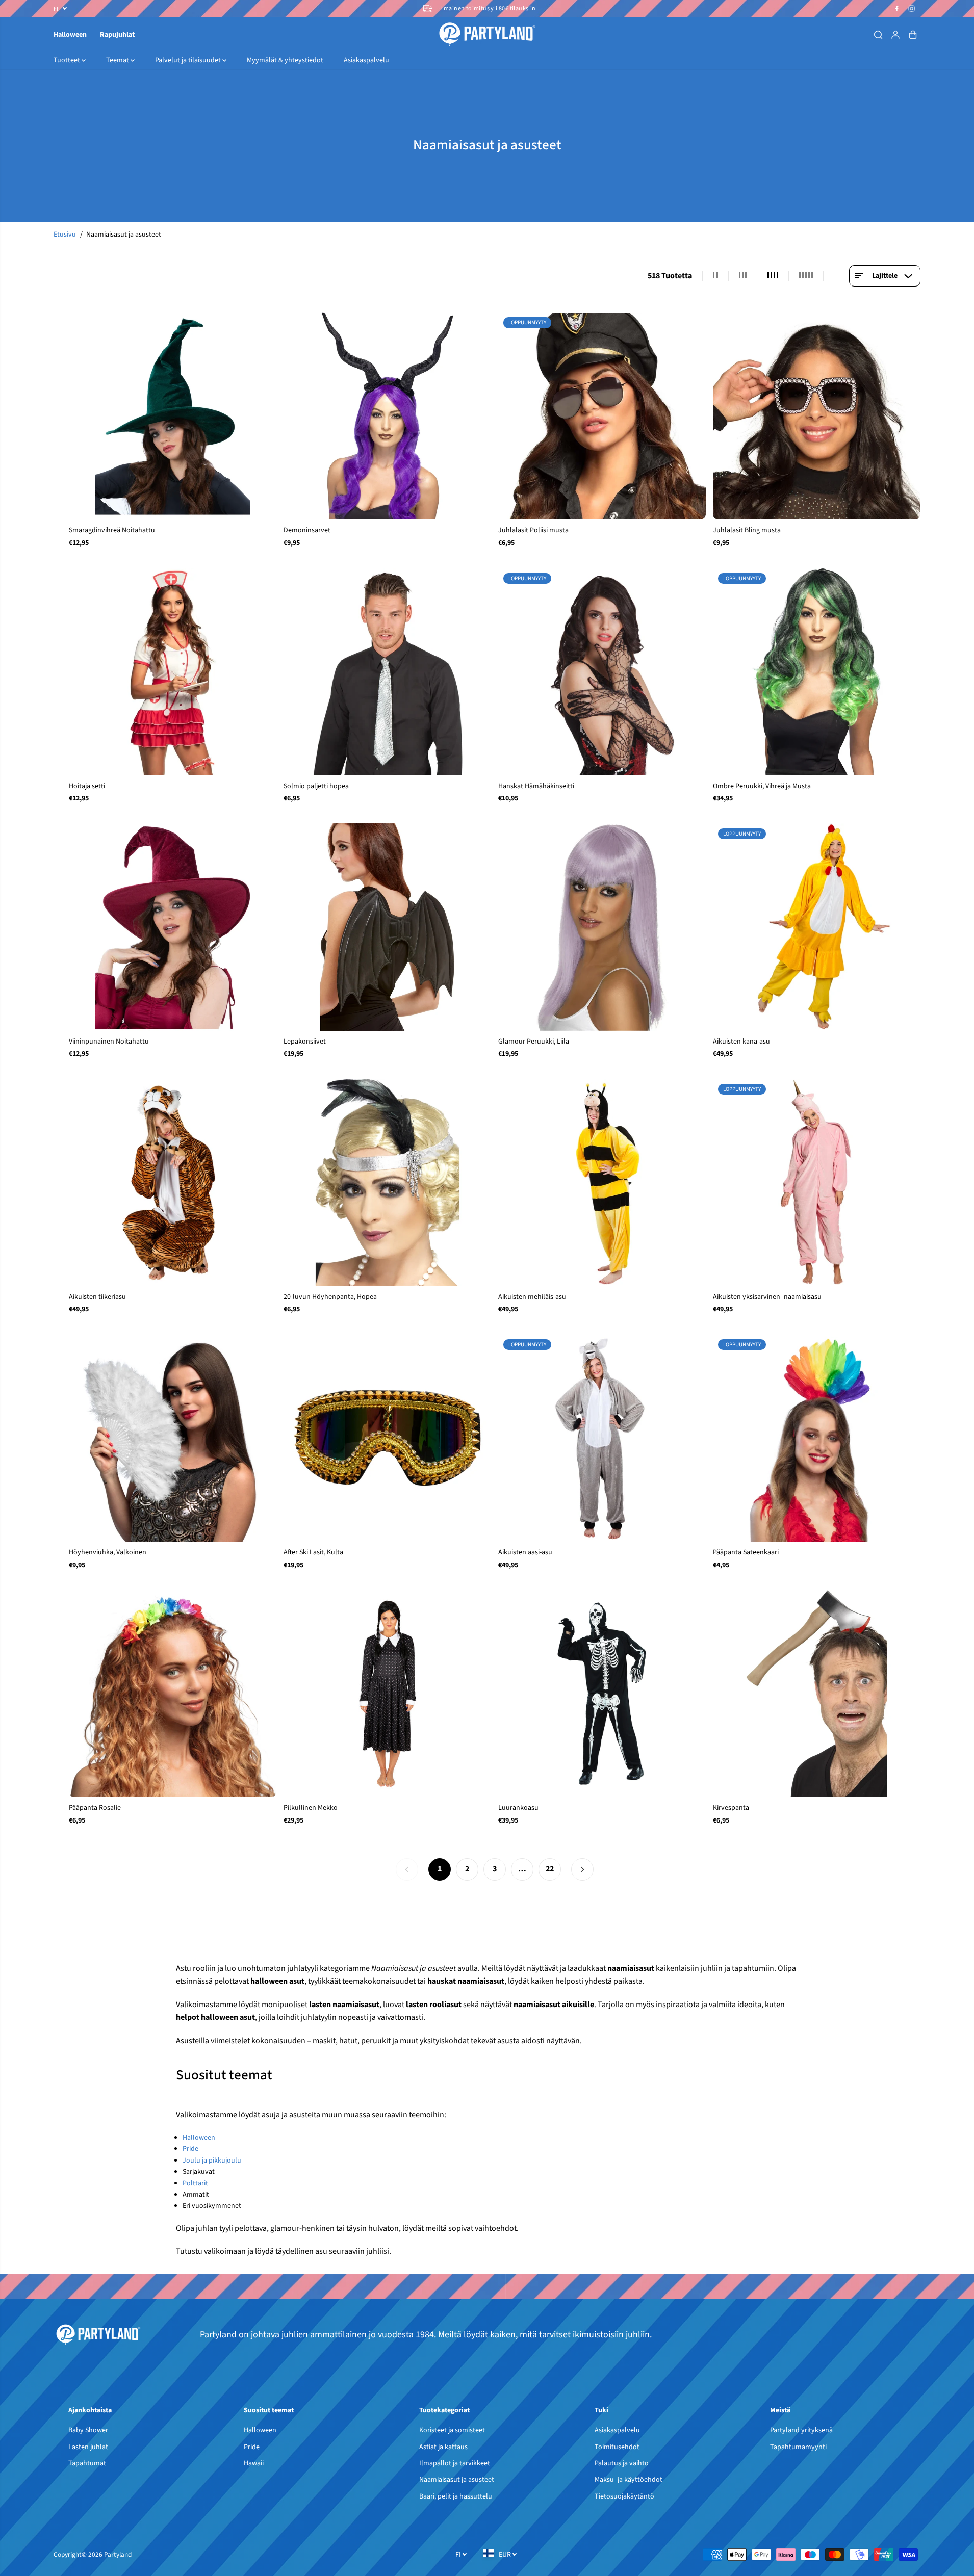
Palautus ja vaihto (622, 2463)
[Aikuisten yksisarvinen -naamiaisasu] (817, 1182)
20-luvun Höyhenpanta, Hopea (330, 1297)
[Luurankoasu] (602, 1693)
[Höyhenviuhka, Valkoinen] (173, 1438)
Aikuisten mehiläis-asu (532, 1297)
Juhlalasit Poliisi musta (533, 530)
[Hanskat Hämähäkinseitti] (602, 672)
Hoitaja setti (87, 786)
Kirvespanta (731, 1808)
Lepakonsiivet (305, 1042)
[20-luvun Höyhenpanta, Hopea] (387, 1182)
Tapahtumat (87, 2463)
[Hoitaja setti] (173, 672)
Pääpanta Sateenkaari (746, 1552)
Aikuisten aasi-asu (525, 1552)
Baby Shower (88, 2430)
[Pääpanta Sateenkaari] (817, 1438)
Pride (190, 2149)
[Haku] (878, 35)
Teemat (118, 60)
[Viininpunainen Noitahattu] (173, 927)
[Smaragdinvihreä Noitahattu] (173, 416)
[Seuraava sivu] (582, 1869)
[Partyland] (487, 34)
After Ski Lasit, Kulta (313, 1552)
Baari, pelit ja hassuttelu (456, 2496)
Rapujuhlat (117, 35)
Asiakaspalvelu (366, 60)
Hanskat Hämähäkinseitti (536, 786)
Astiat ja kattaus (443, 2447)
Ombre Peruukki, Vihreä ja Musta (762, 786)
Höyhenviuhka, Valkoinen (108, 1552)
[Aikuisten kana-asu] (817, 927)
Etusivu (65, 235)
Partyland (118, 2554)
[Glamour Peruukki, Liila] (602, 927)
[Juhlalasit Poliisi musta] (602, 416)
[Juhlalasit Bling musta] (817, 416)
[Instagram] (912, 9)
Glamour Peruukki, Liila (534, 1042)
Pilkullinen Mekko (311, 1808)
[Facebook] (897, 9)
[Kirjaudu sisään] (895, 35)
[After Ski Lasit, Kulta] (387, 1438)
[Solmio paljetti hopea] (387, 672)
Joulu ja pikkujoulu (212, 2161)
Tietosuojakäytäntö (624, 2496)
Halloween (70, 35)
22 (550, 1869)
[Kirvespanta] (817, 1693)
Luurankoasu (518, 1808)
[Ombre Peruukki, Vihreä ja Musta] (817, 672)
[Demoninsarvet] (387, 416)
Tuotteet (68, 60)
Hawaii (254, 2463)
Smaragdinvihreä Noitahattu (112, 530)
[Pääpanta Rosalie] (173, 1693)
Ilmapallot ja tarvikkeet (455, 2463)
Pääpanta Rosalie (95, 1808)
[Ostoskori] (913, 35)
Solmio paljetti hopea (316, 786)
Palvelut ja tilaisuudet (189, 60)
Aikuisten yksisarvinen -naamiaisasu (767, 1297)
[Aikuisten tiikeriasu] (173, 1182)
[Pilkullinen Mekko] (387, 1693)
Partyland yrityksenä (801, 2430)
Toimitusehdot (617, 2447)
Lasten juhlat (88, 2447)
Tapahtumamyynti (798, 2447)
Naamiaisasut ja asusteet (457, 2480)
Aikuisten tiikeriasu (97, 1297)
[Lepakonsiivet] (387, 927)
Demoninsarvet (307, 530)
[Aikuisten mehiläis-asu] (602, 1182)
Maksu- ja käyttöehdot (629, 2480)
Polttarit (195, 2183)
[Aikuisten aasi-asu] (602, 1438)
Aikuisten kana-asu (741, 1042)
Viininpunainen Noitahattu (109, 1042)
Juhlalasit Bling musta (747, 530)
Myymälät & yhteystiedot (285, 60)
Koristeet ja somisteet (452, 2430)
